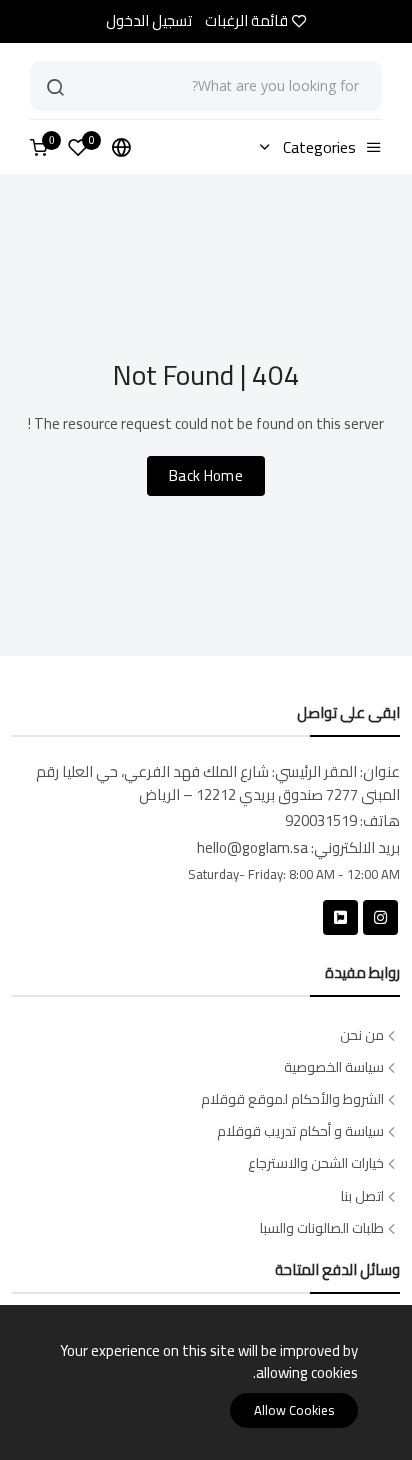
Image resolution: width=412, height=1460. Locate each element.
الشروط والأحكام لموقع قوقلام (292, 1099)
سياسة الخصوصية (334, 1067)
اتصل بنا (362, 1196)
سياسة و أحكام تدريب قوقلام (300, 1131)
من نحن (362, 1035)
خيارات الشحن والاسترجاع (316, 1163)
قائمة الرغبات (246, 21)
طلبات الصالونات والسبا (322, 1228)
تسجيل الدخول (149, 21)
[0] (78, 150)
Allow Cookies (294, 1410)
